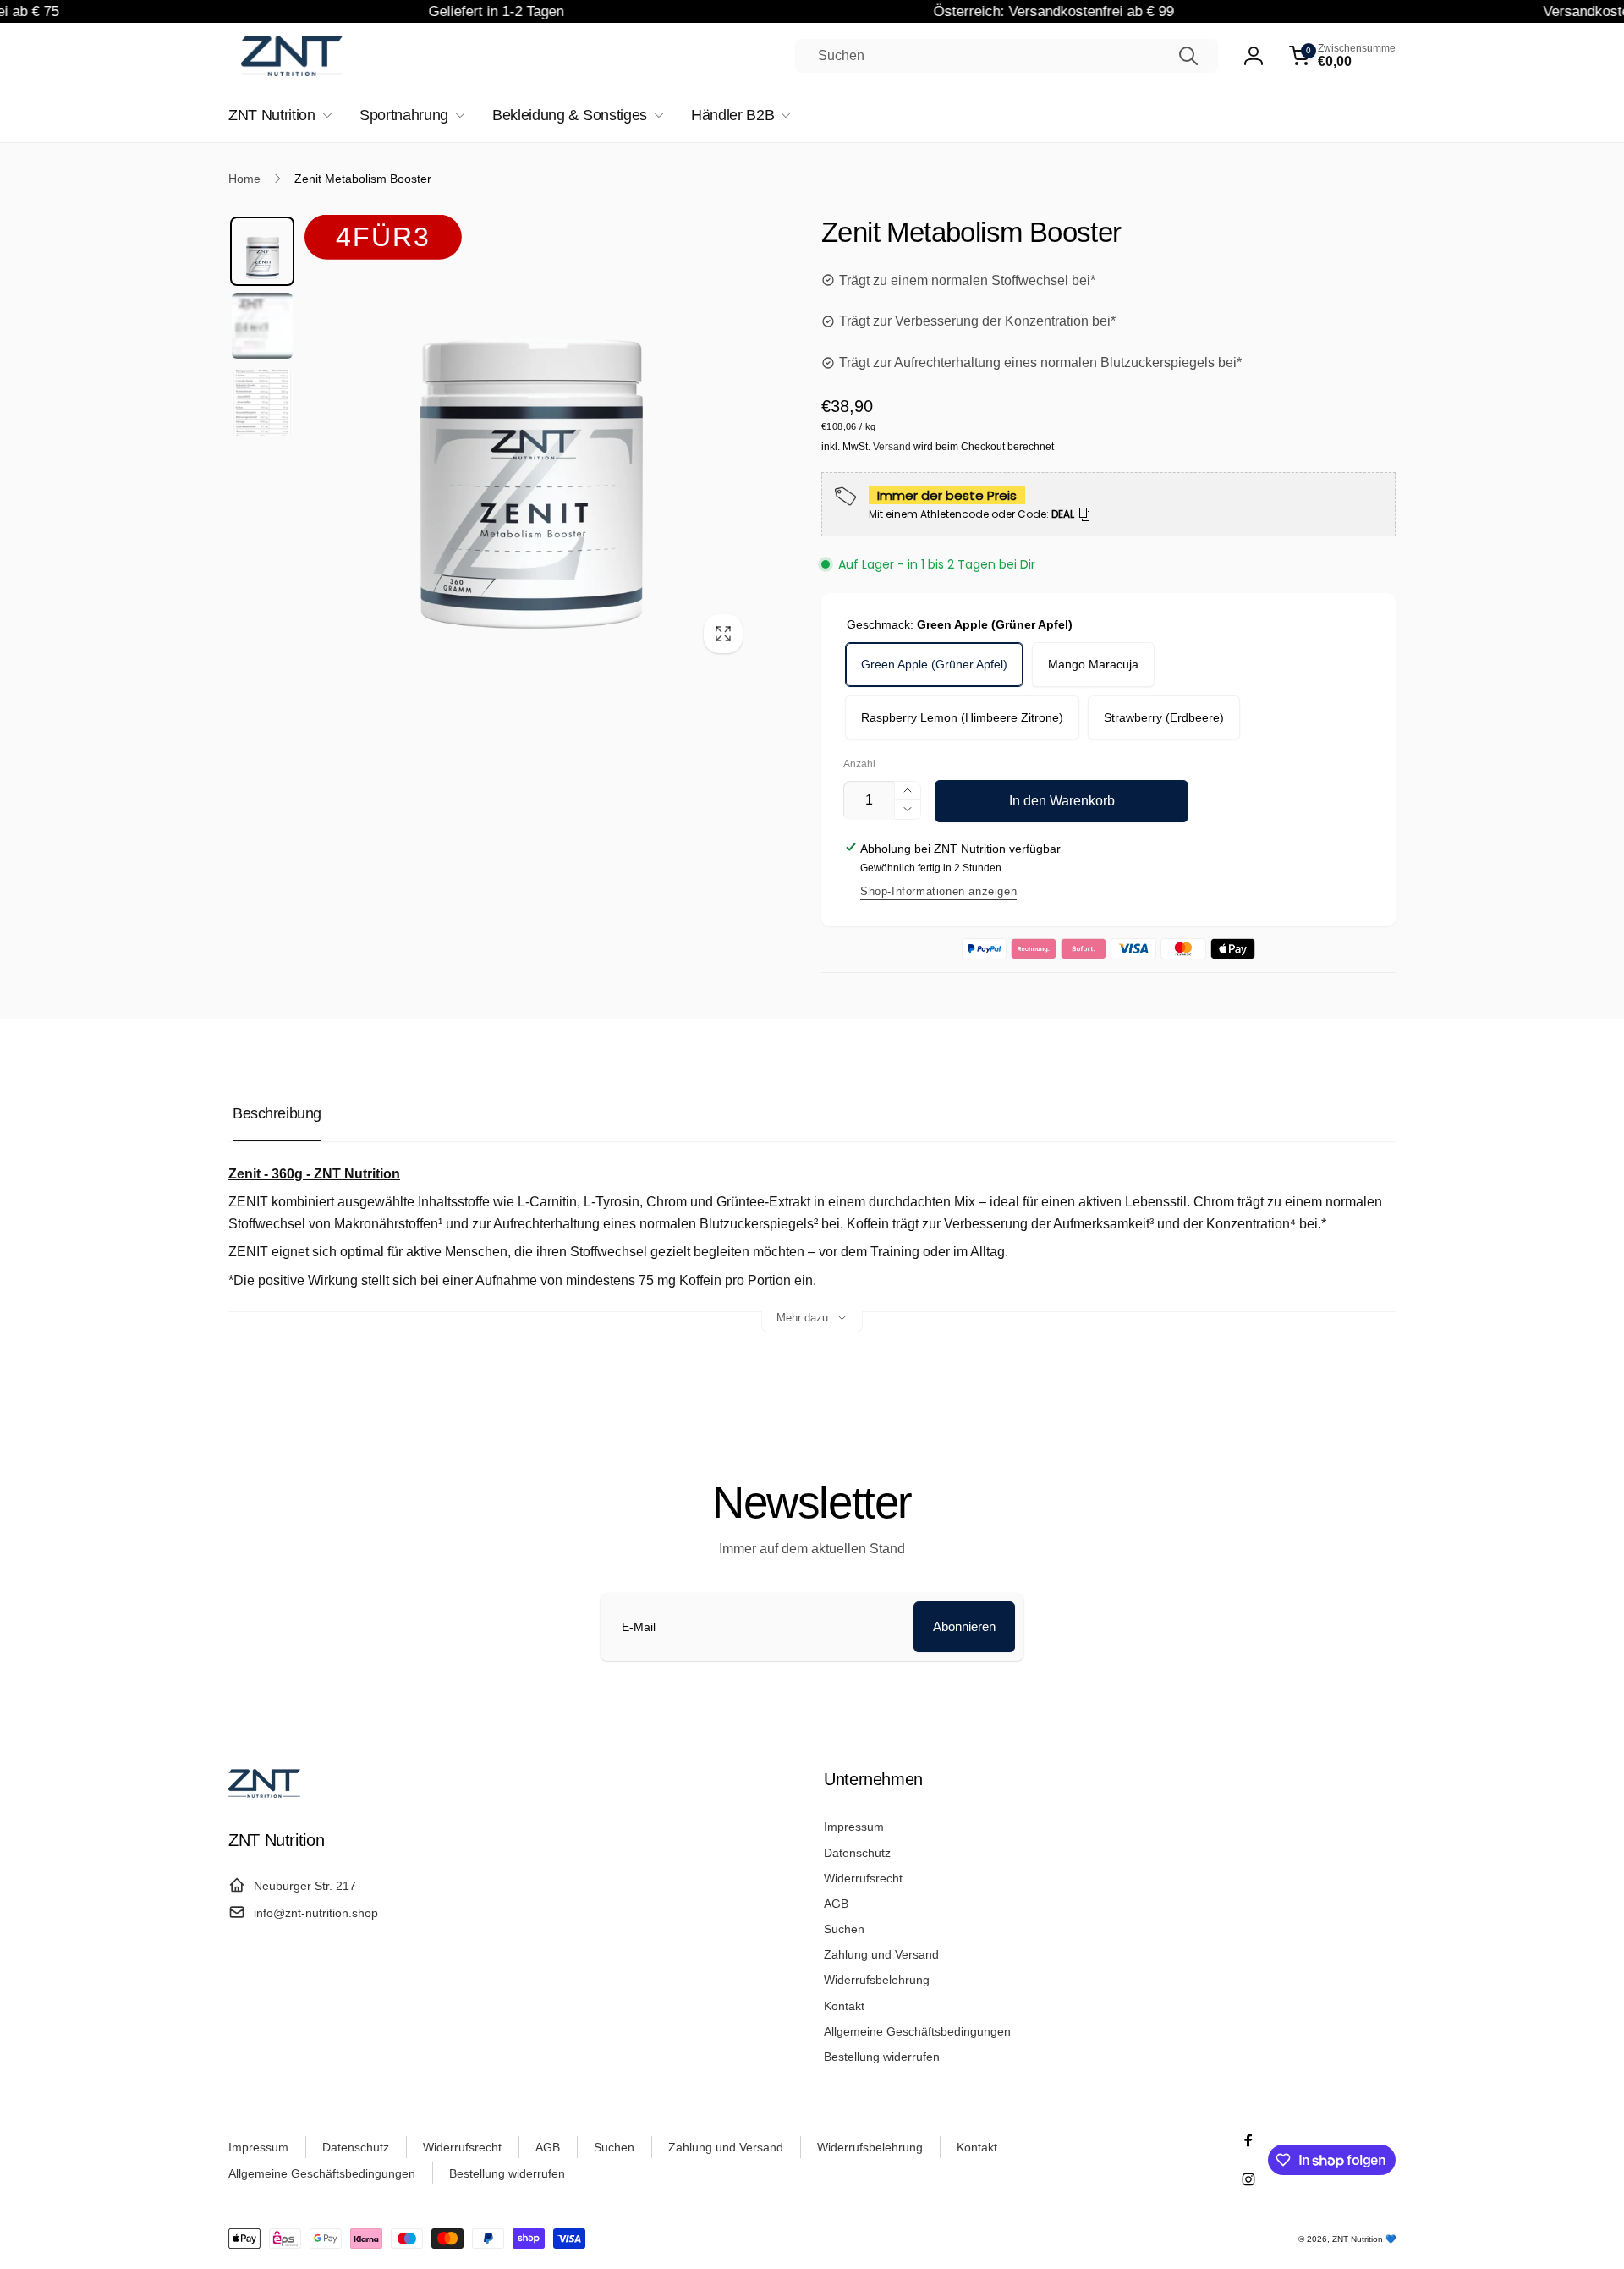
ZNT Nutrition (1358, 2239)
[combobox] (1007, 56)
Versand (892, 447)
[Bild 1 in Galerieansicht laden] (262, 251)
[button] (1342, 56)
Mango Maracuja (1093, 664)
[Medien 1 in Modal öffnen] (529, 440)
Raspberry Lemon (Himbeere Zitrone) (962, 717)
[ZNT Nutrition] (264, 1793)
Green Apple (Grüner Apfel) (934, 664)
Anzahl (859, 764)
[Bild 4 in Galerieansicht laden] (262, 403)
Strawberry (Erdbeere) (1164, 717)
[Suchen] (1188, 56)
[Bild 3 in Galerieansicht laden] (262, 326)
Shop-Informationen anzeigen (938, 891)
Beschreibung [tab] (277, 1113)
